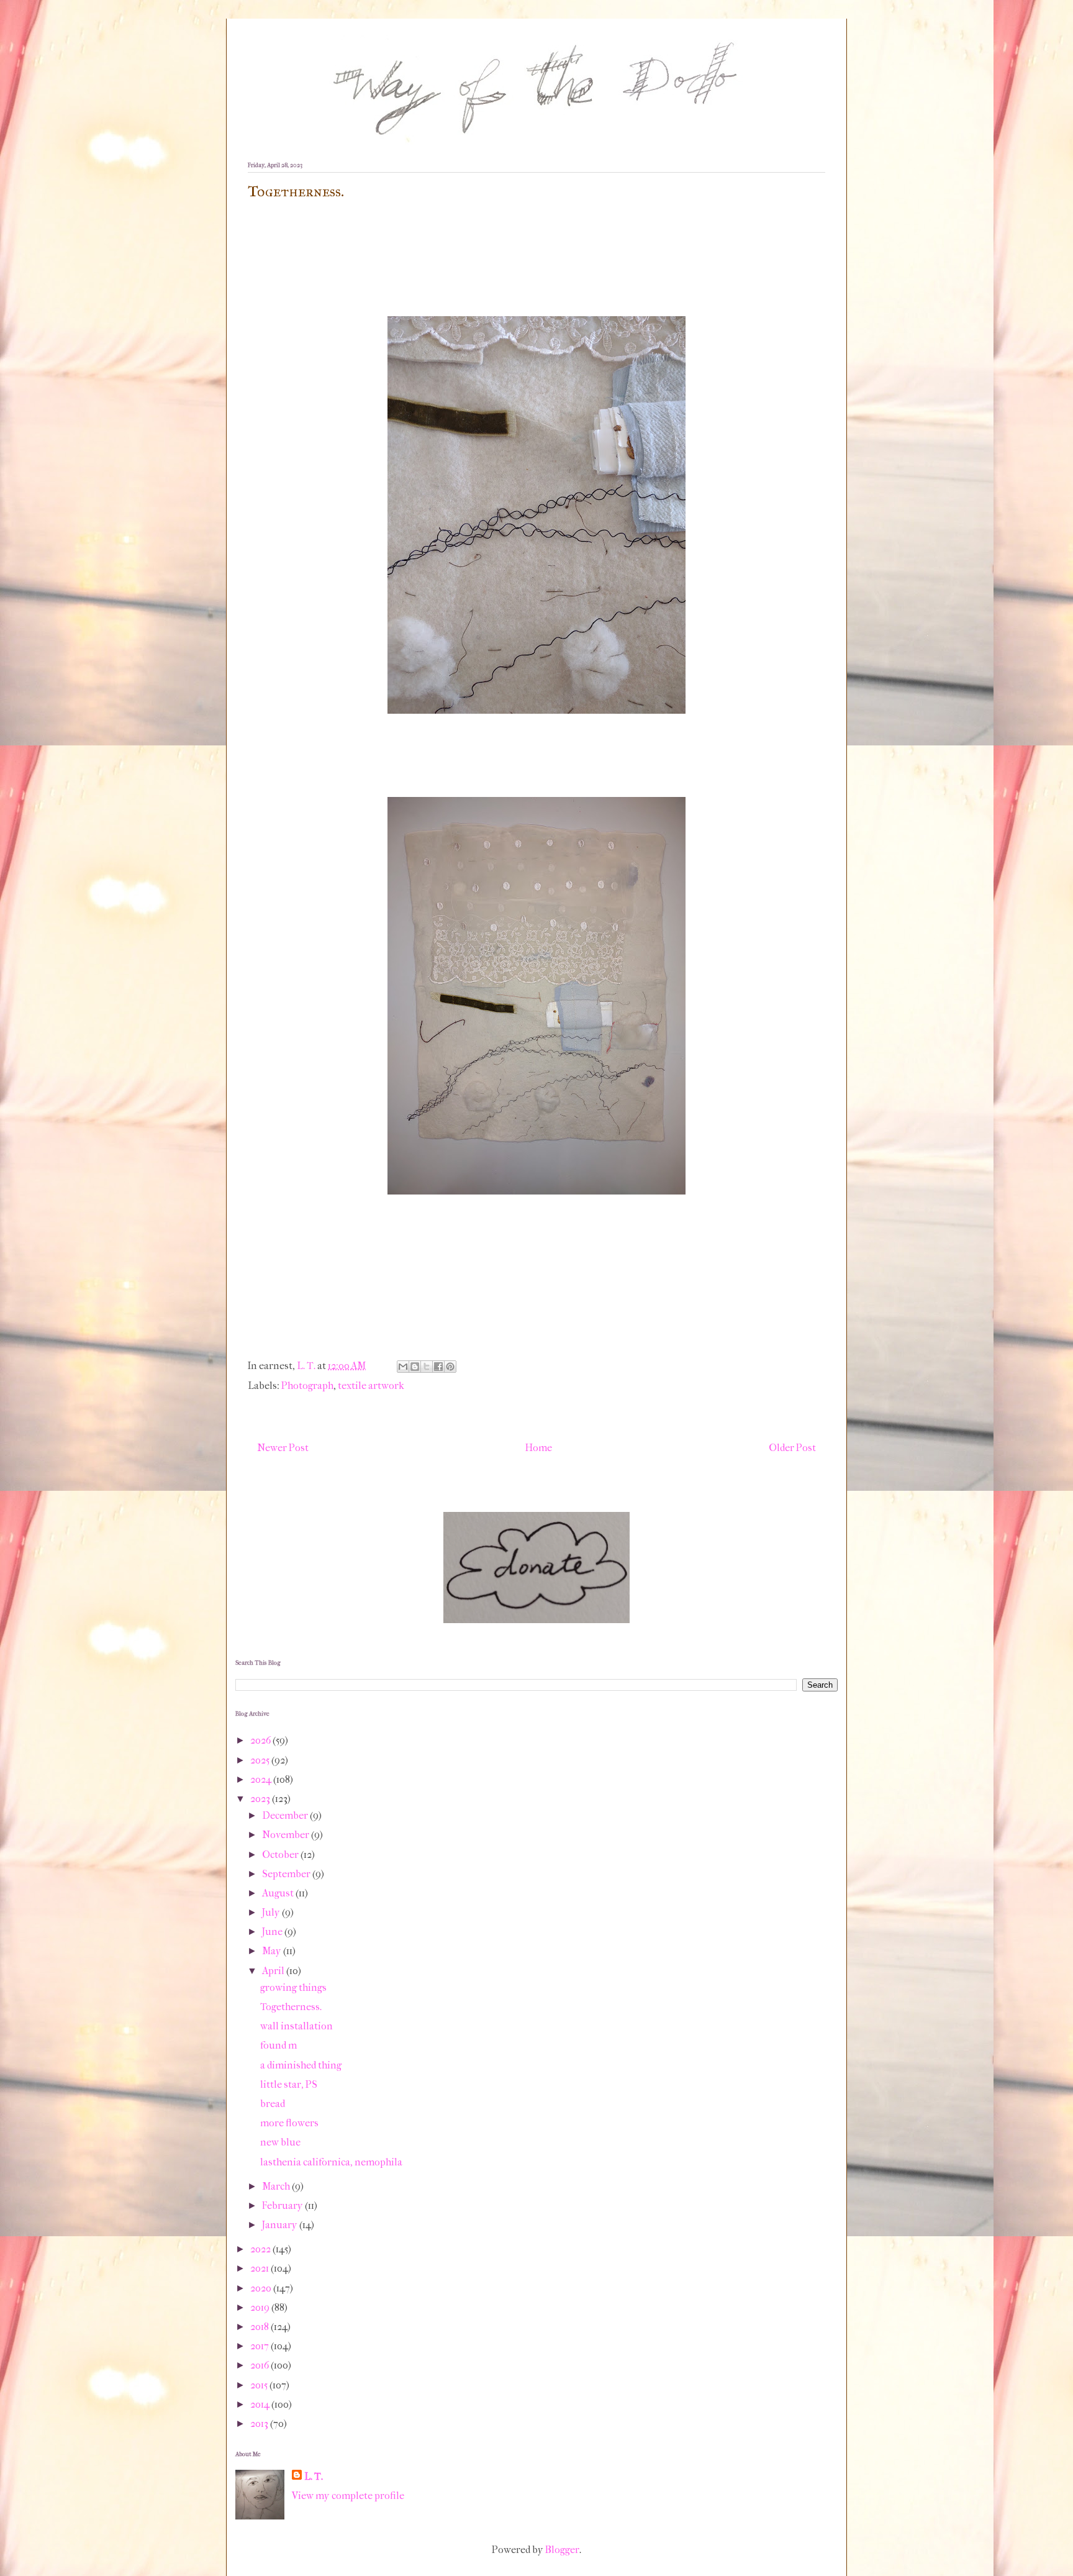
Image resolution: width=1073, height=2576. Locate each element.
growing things (293, 1987)
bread (273, 2104)
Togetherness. (291, 2007)
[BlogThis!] (415, 1367)
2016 (260, 2365)
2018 (260, 2327)
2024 (262, 1779)
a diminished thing (301, 2065)
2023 (261, 1799)
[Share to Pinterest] (450, 1367)
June (273, 1932)
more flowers (289, 2123)
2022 (261, 2249)
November (287, 1835)
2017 (260, 2346)
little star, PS (289, 2084)
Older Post (792, 1448)
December (286, 1815)
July (272, 1912)
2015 (260, 2385)
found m (278, 2045)
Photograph (307, 1386)
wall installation (297, 2026)
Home (539, 1448)
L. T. (314, 2476)
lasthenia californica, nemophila (331, 2162)
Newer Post (283, 1448)
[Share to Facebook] (438, 1367)
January (281, 2225)
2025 (261, 1760)
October (281, 1855)
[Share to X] (427, 1367)
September (287, 1874)
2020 (262, 2288)
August (279, 1893)
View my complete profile (348, 2496)
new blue (280, 2142)
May (273, 1951)
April (274, 1971)
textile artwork (371, 1386)
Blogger (562, 2550)
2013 (260, 2424)
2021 (260, 2268)
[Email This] (403, 1367)
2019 (261, 2307)
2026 (261, 1740)
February (283, 2205)
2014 (261, 2404)
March (277, 2186)
